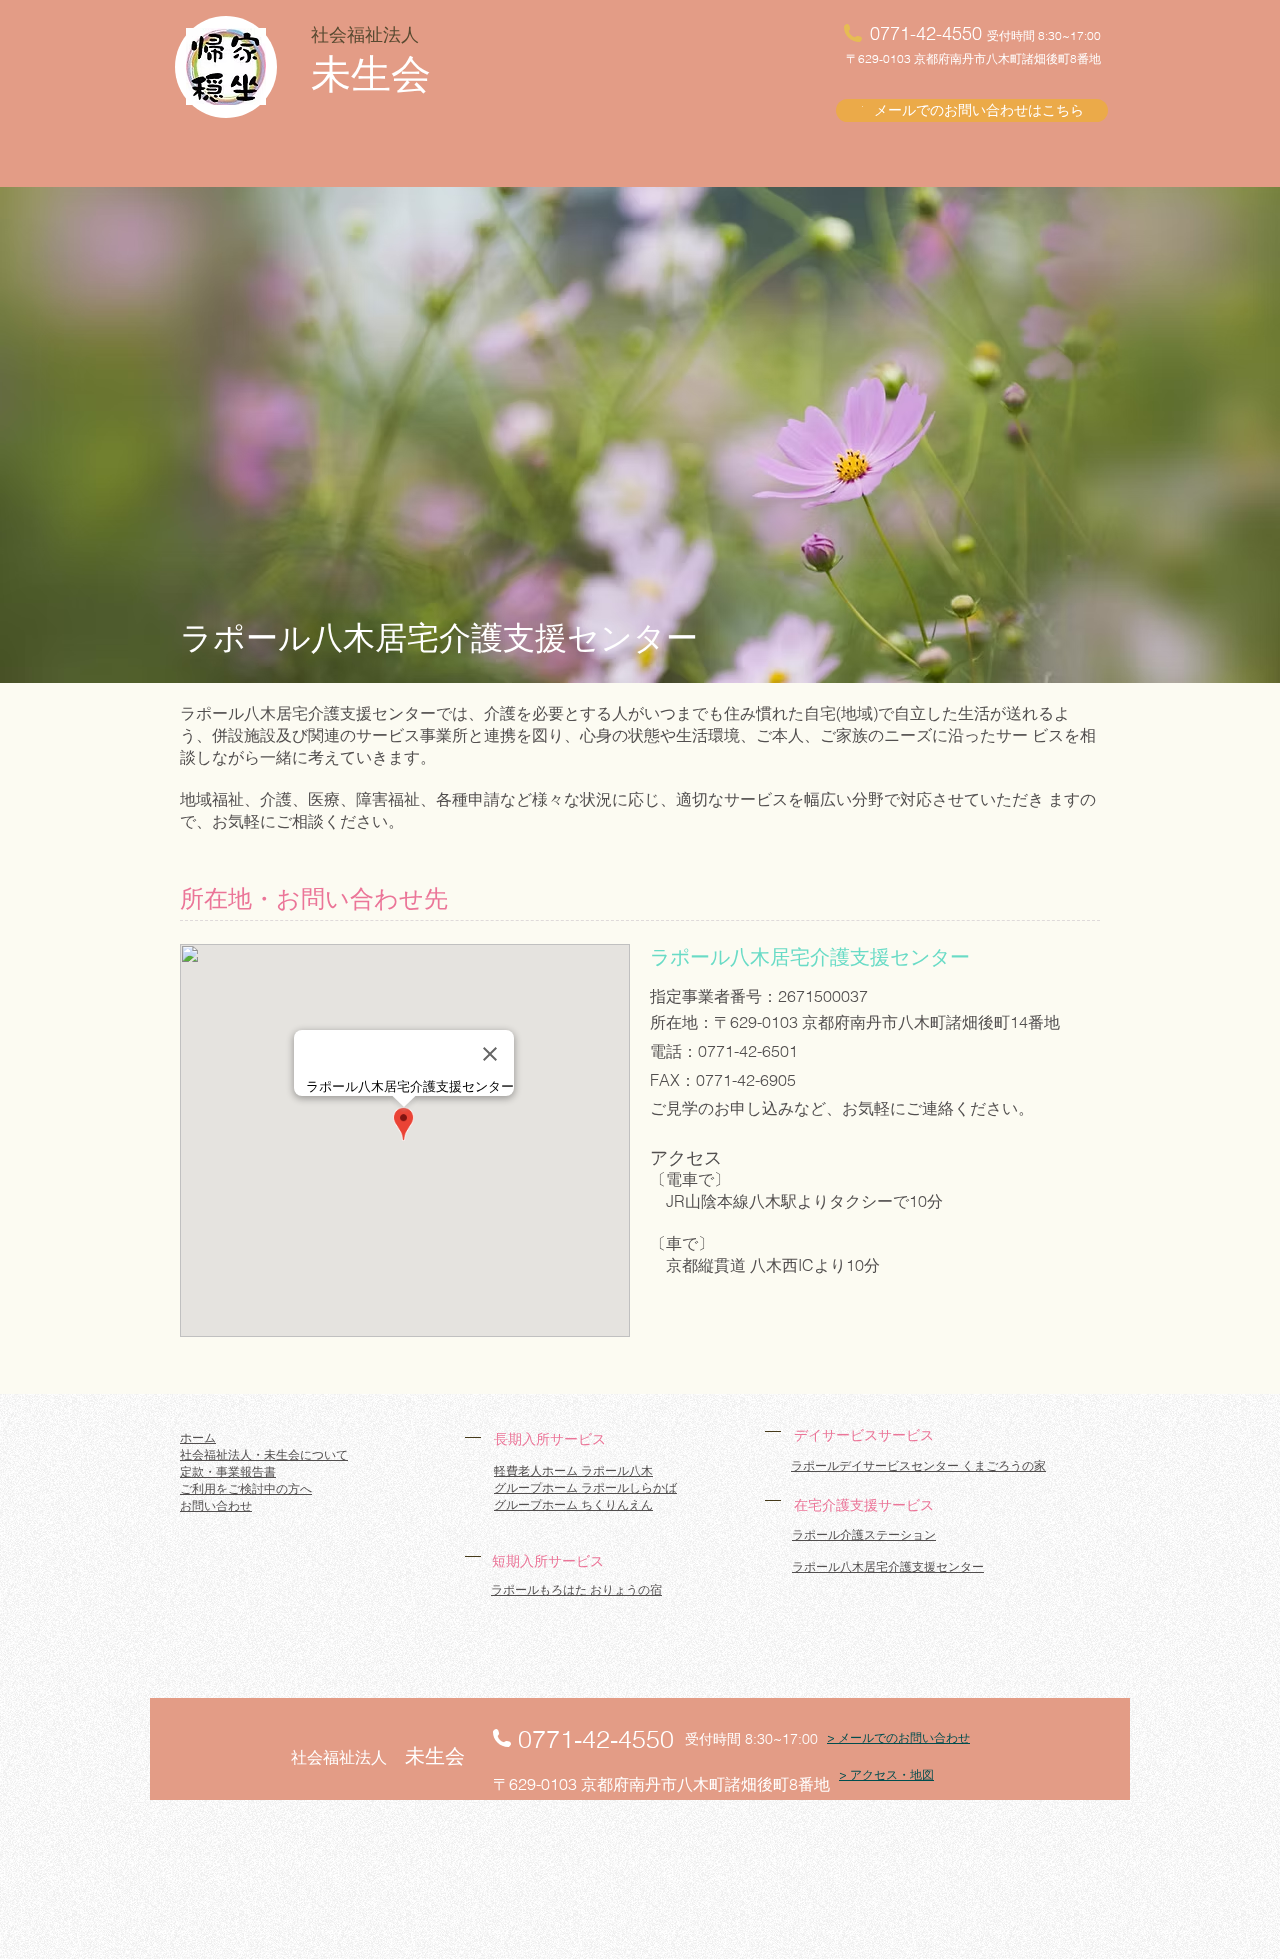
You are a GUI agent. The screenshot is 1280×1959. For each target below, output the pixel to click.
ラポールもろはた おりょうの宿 (576, 1589)
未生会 (371, 73)
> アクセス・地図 (886, 1774)
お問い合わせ (216, 1505)
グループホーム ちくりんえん (573, 1504)
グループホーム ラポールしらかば (585, 1487)
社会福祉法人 (365, 34)
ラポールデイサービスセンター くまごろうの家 (918, 1465)
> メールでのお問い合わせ (898, 1737)
